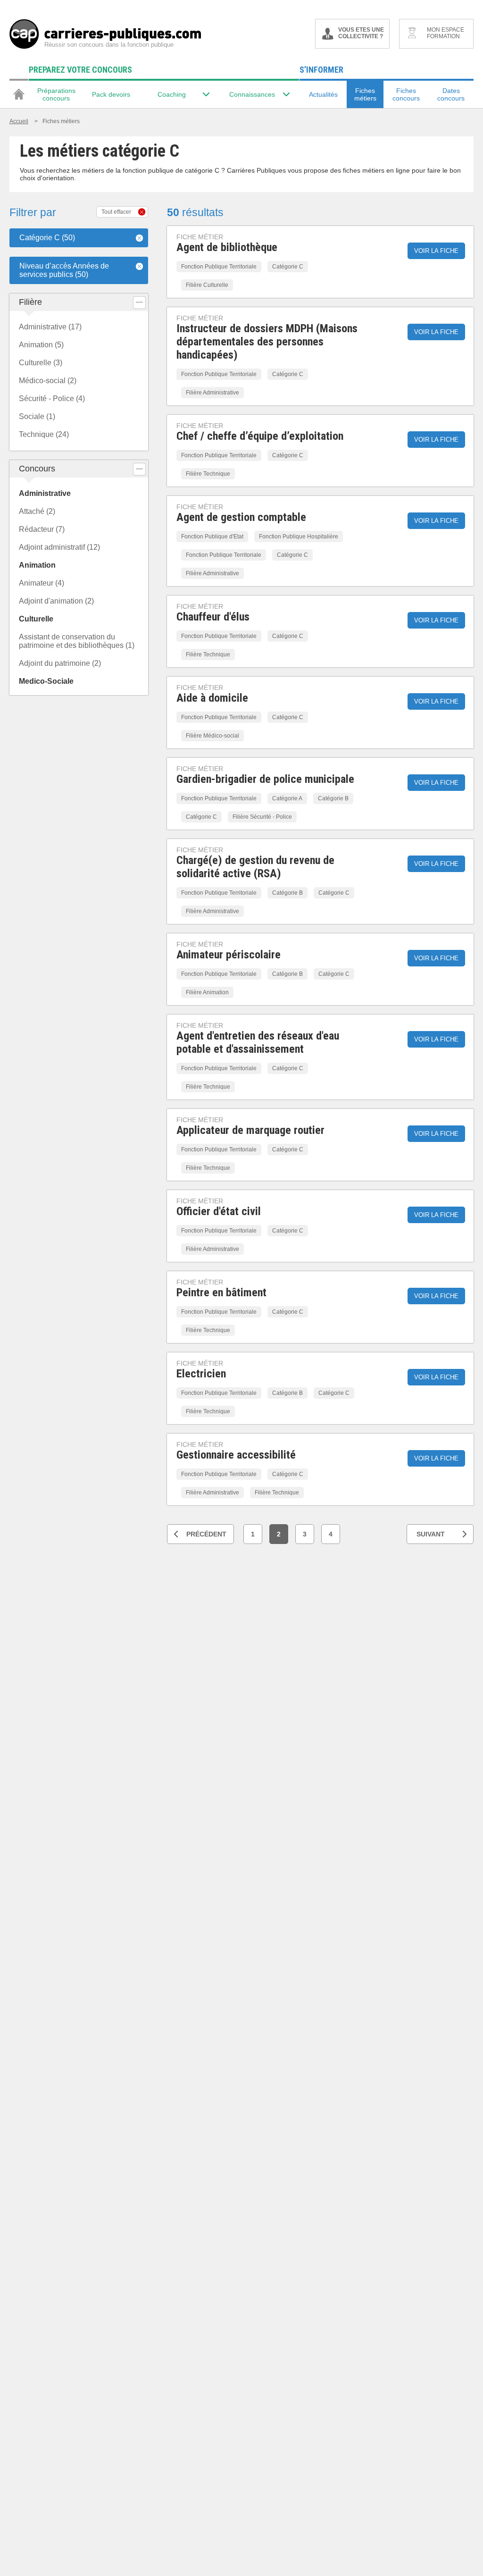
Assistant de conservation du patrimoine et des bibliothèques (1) (77, 641)
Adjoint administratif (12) (59, 547)
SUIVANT (431, 1534)
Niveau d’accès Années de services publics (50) (64, 270)
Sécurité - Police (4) (52, 399)
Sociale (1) (37, 416)
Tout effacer (116, 212)
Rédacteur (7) (42, 529)
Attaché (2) (37, 511)
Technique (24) (44, 434)
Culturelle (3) (41, 363)
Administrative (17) (50, 327)
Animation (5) (41, 345)
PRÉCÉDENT (206, 1534)
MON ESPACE (446, 33)
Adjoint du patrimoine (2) (60, 663)
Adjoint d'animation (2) (56, 601)
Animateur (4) (42, 583)
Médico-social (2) (48, 381)
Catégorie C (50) (47, 238)
